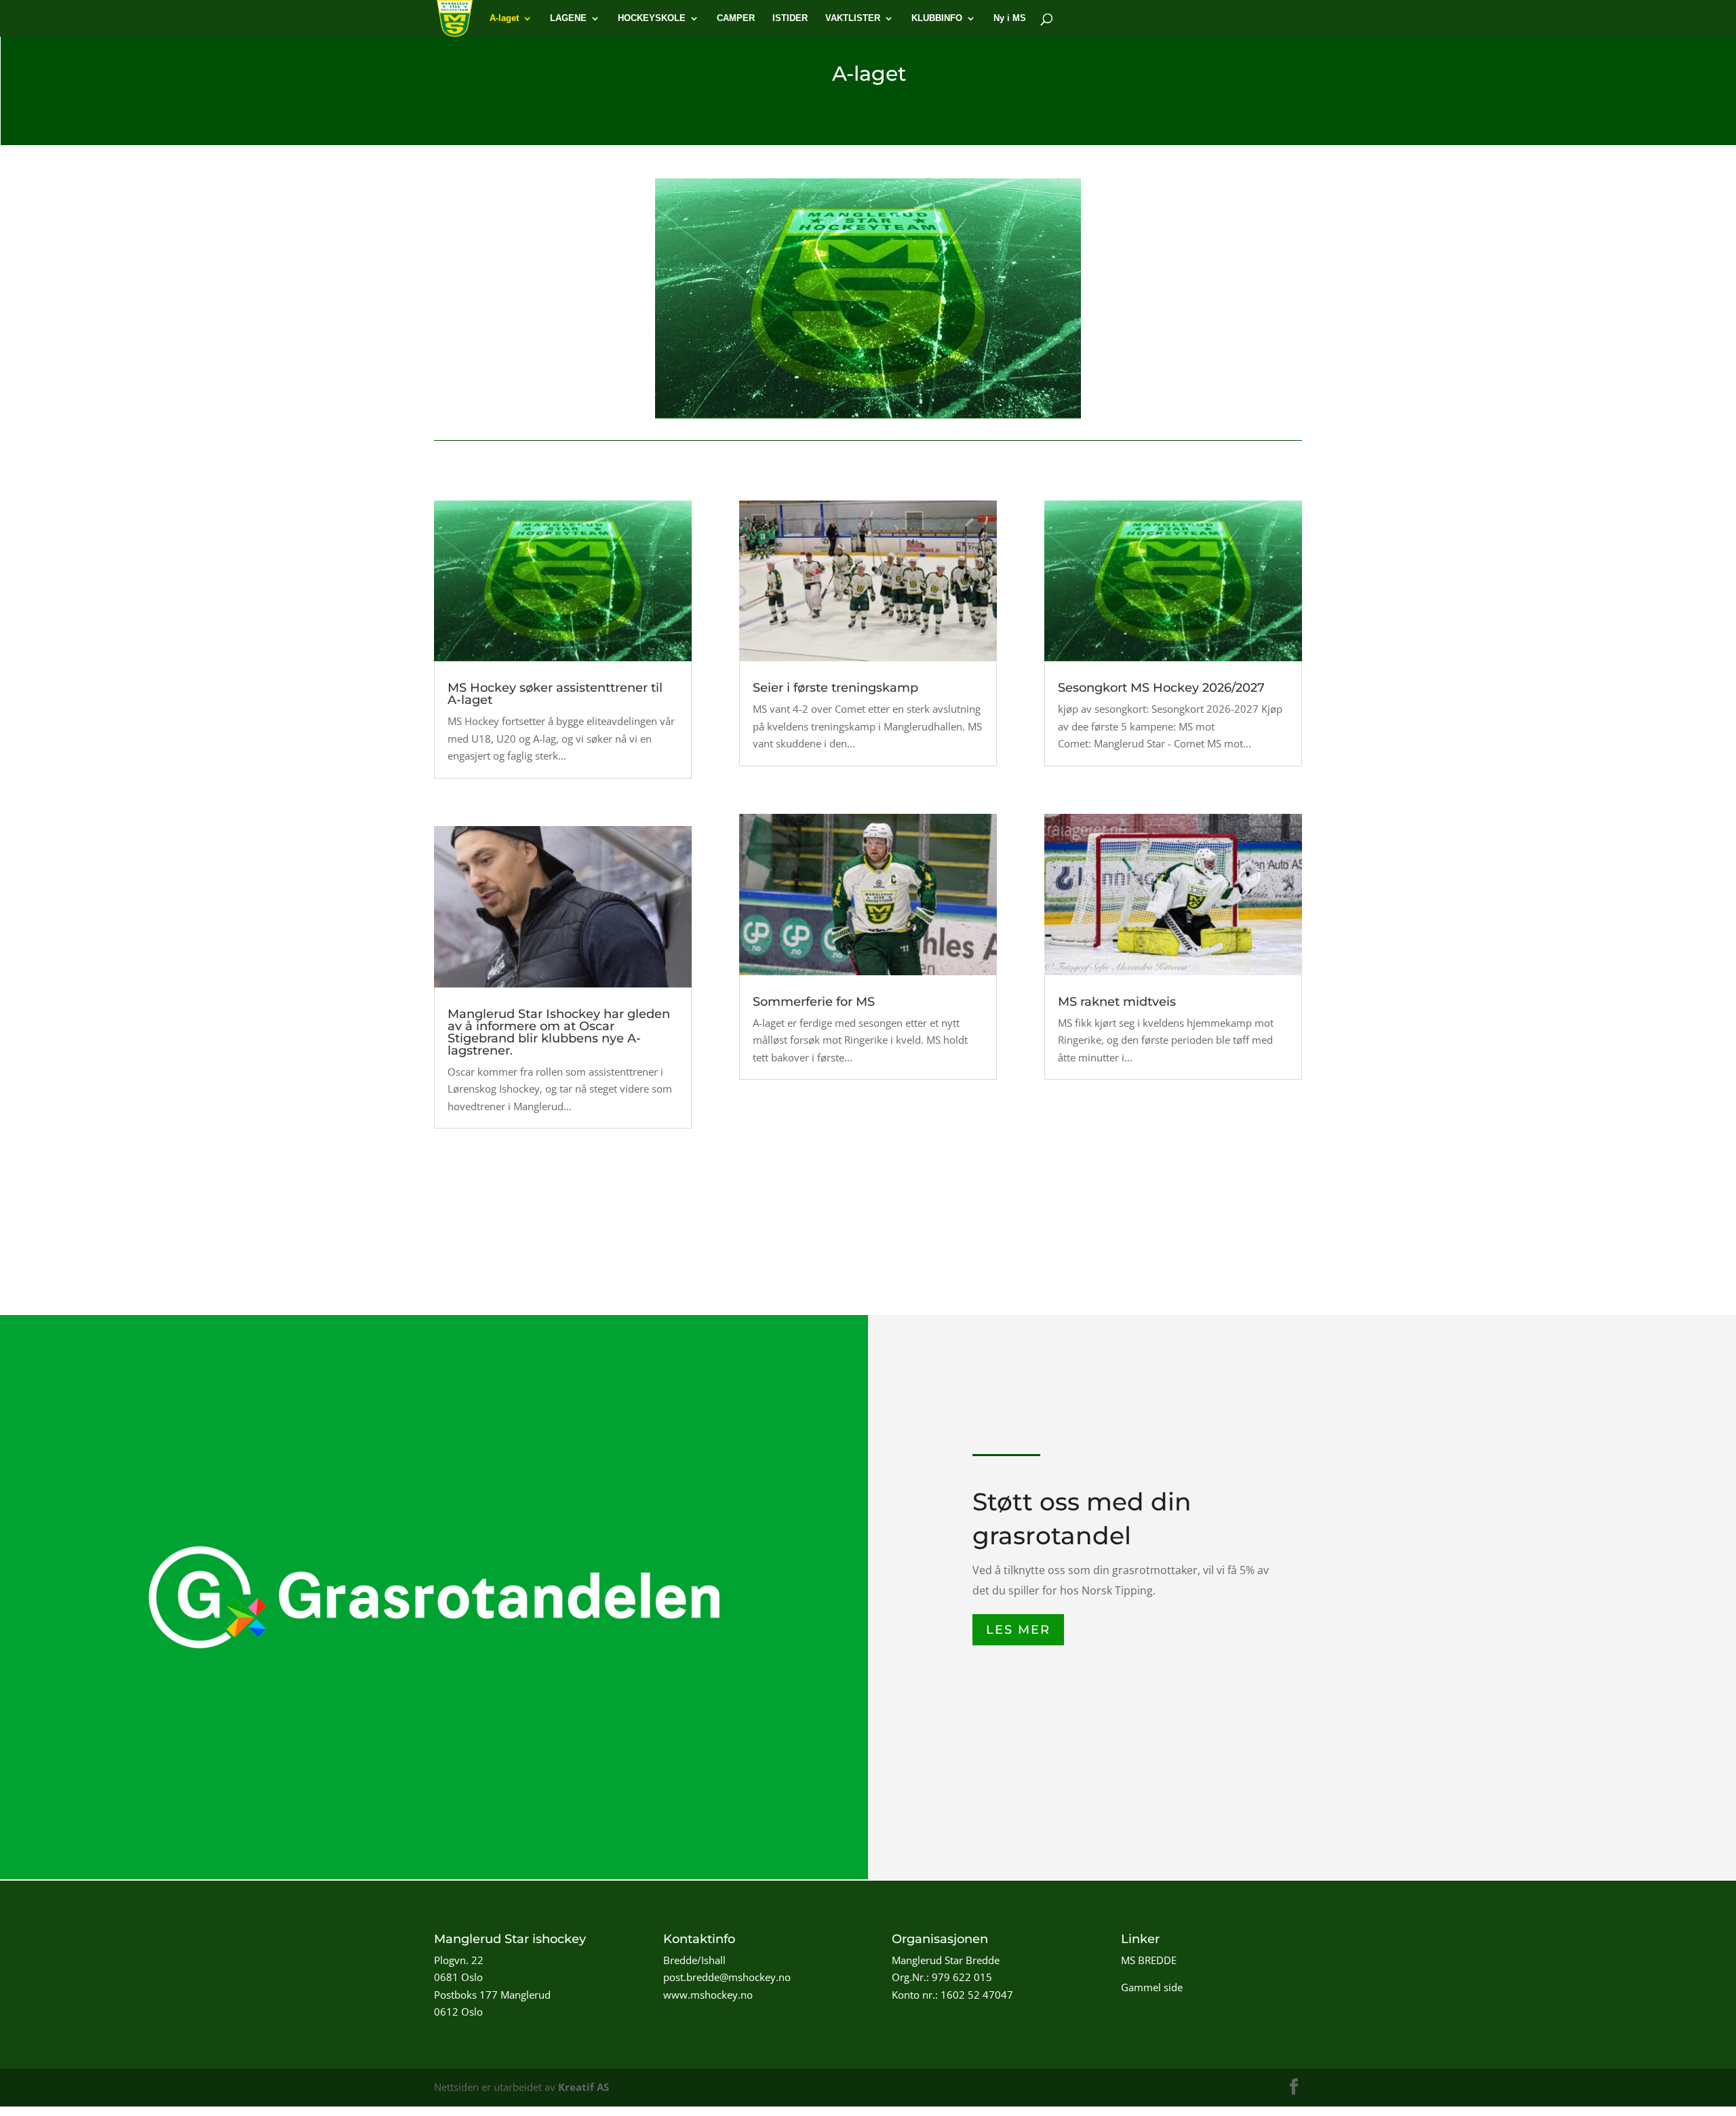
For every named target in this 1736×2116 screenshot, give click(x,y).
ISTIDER (790, 18)
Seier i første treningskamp (835, 688)
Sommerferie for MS (814, 1002)
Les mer (1018, 1630)
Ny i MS (1010, 18)
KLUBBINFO (937, 18)
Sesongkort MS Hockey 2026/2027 (1161, 688)
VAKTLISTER (853, 18)
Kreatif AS (584, 2087)
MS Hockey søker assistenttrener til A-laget (555, 694)
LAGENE (568, 18)
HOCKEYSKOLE (652, 18)
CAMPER (736, 18)
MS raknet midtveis (1117, 1002)
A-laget (504, 18)
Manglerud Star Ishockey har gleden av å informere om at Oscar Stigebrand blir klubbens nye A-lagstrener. (559, 1032)
